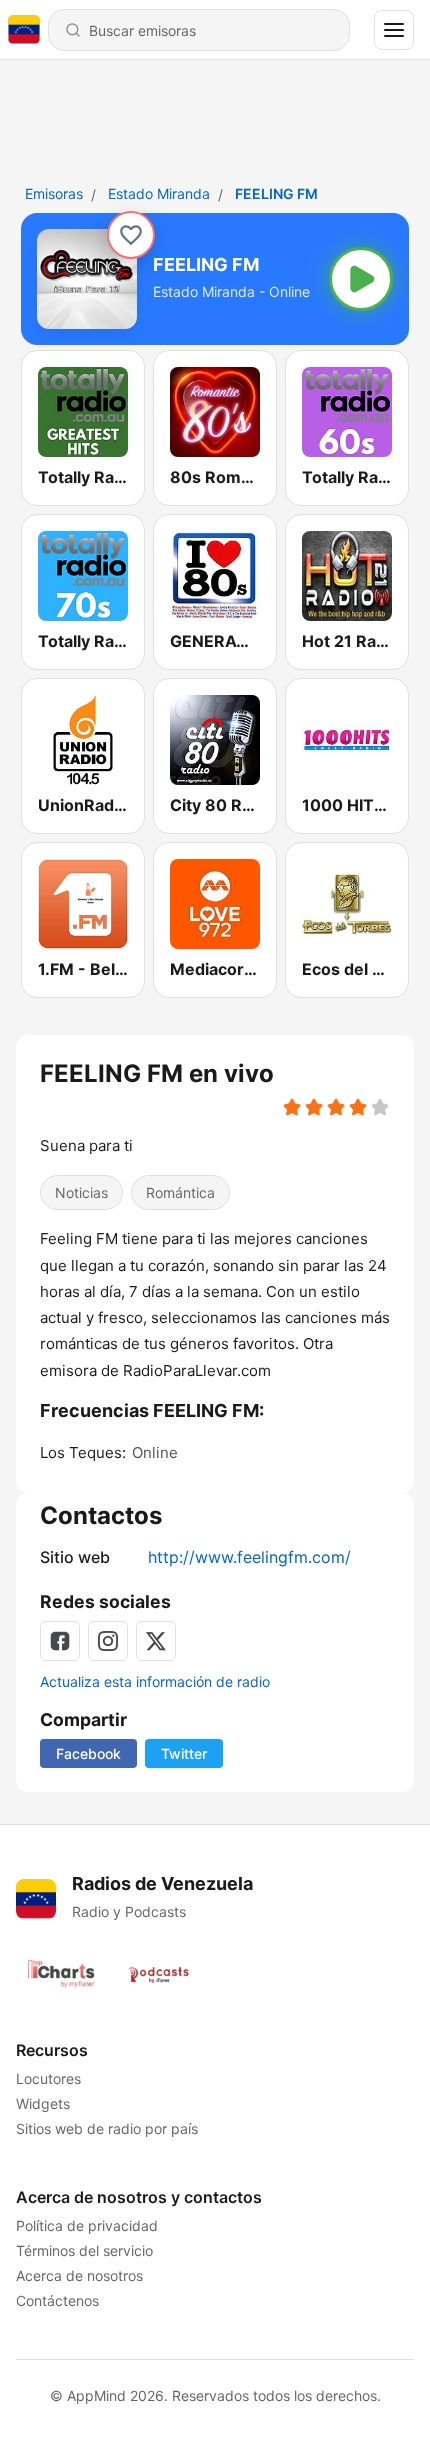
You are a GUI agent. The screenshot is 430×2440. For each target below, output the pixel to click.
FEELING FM (276, 193)
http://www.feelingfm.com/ (249, 1557)
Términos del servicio (84, 2250)
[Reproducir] (361, 279)
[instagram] (108, 1641)
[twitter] (156, 1641)
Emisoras (54, 193)
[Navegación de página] (394, 30)
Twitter (184, 1753)
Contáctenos (57, 2300)
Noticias (81, 1192)
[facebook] (60, 1641)
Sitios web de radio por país (107, 2128)
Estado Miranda (159, 193)
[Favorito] (131, 235)
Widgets (43, 2103)
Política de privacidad (87, 2225)
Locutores (48, 2078)
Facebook (88, 1753)
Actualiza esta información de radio (155, 1681)
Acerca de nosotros (79, 2275)
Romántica (180, 1192)
